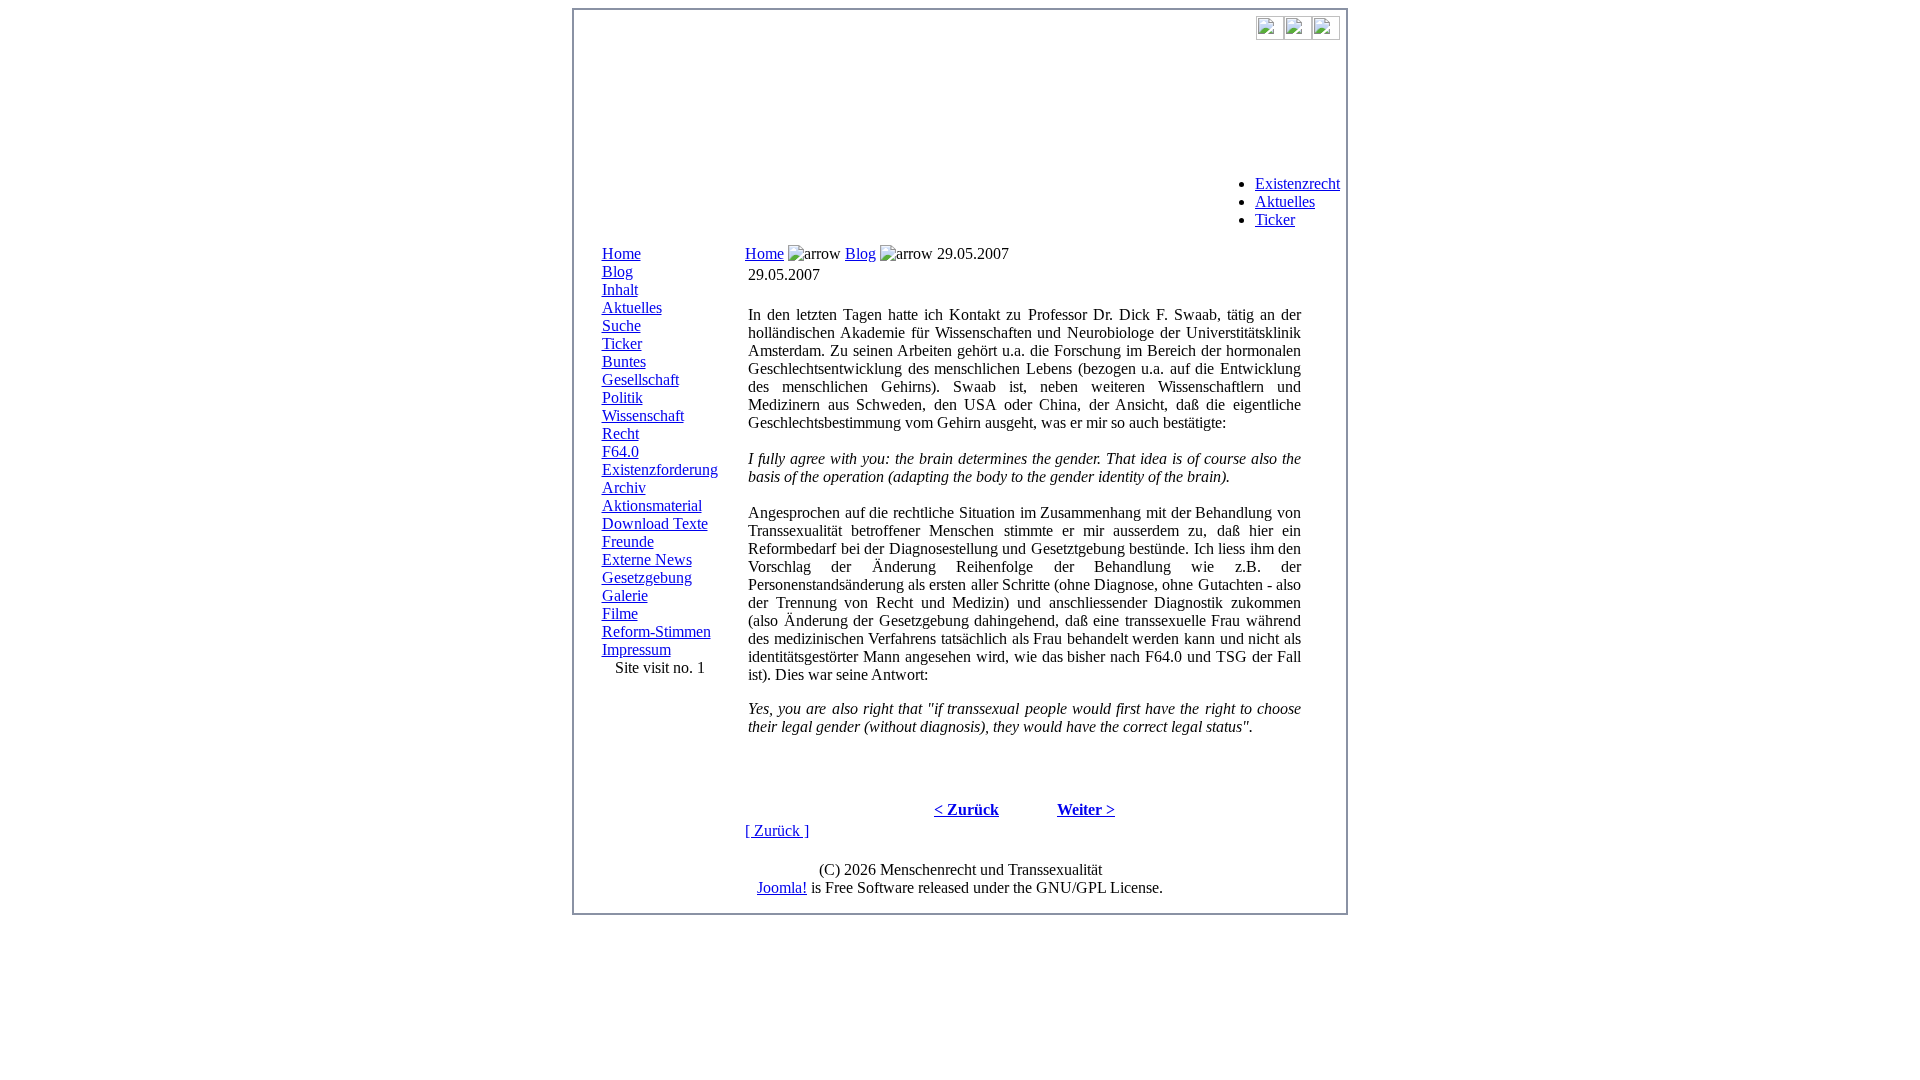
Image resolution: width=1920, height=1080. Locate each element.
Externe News (647, 559)
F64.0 (620, 451)
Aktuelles (1285, 201)
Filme (620, 613)
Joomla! (782, 887)
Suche (621, 325)
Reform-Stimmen (656, 631)
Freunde (628, 541)
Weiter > (1086, 809)
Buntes (624, 361)
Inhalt (620, 289)
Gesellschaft (640, 379)
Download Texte (655, 523)
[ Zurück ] (777, 830)
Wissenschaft (643, 415)
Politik (622, 397)
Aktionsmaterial (652, 505)
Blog (617, 271)
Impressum (636, 649)
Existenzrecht (1297, 183)
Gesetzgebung (647, 577)
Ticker (1275, 219)
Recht (620, 433)
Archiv (624, 487)
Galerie (625, 595)
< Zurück (966, 809)
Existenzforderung (660, 469)
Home (621, 253)
